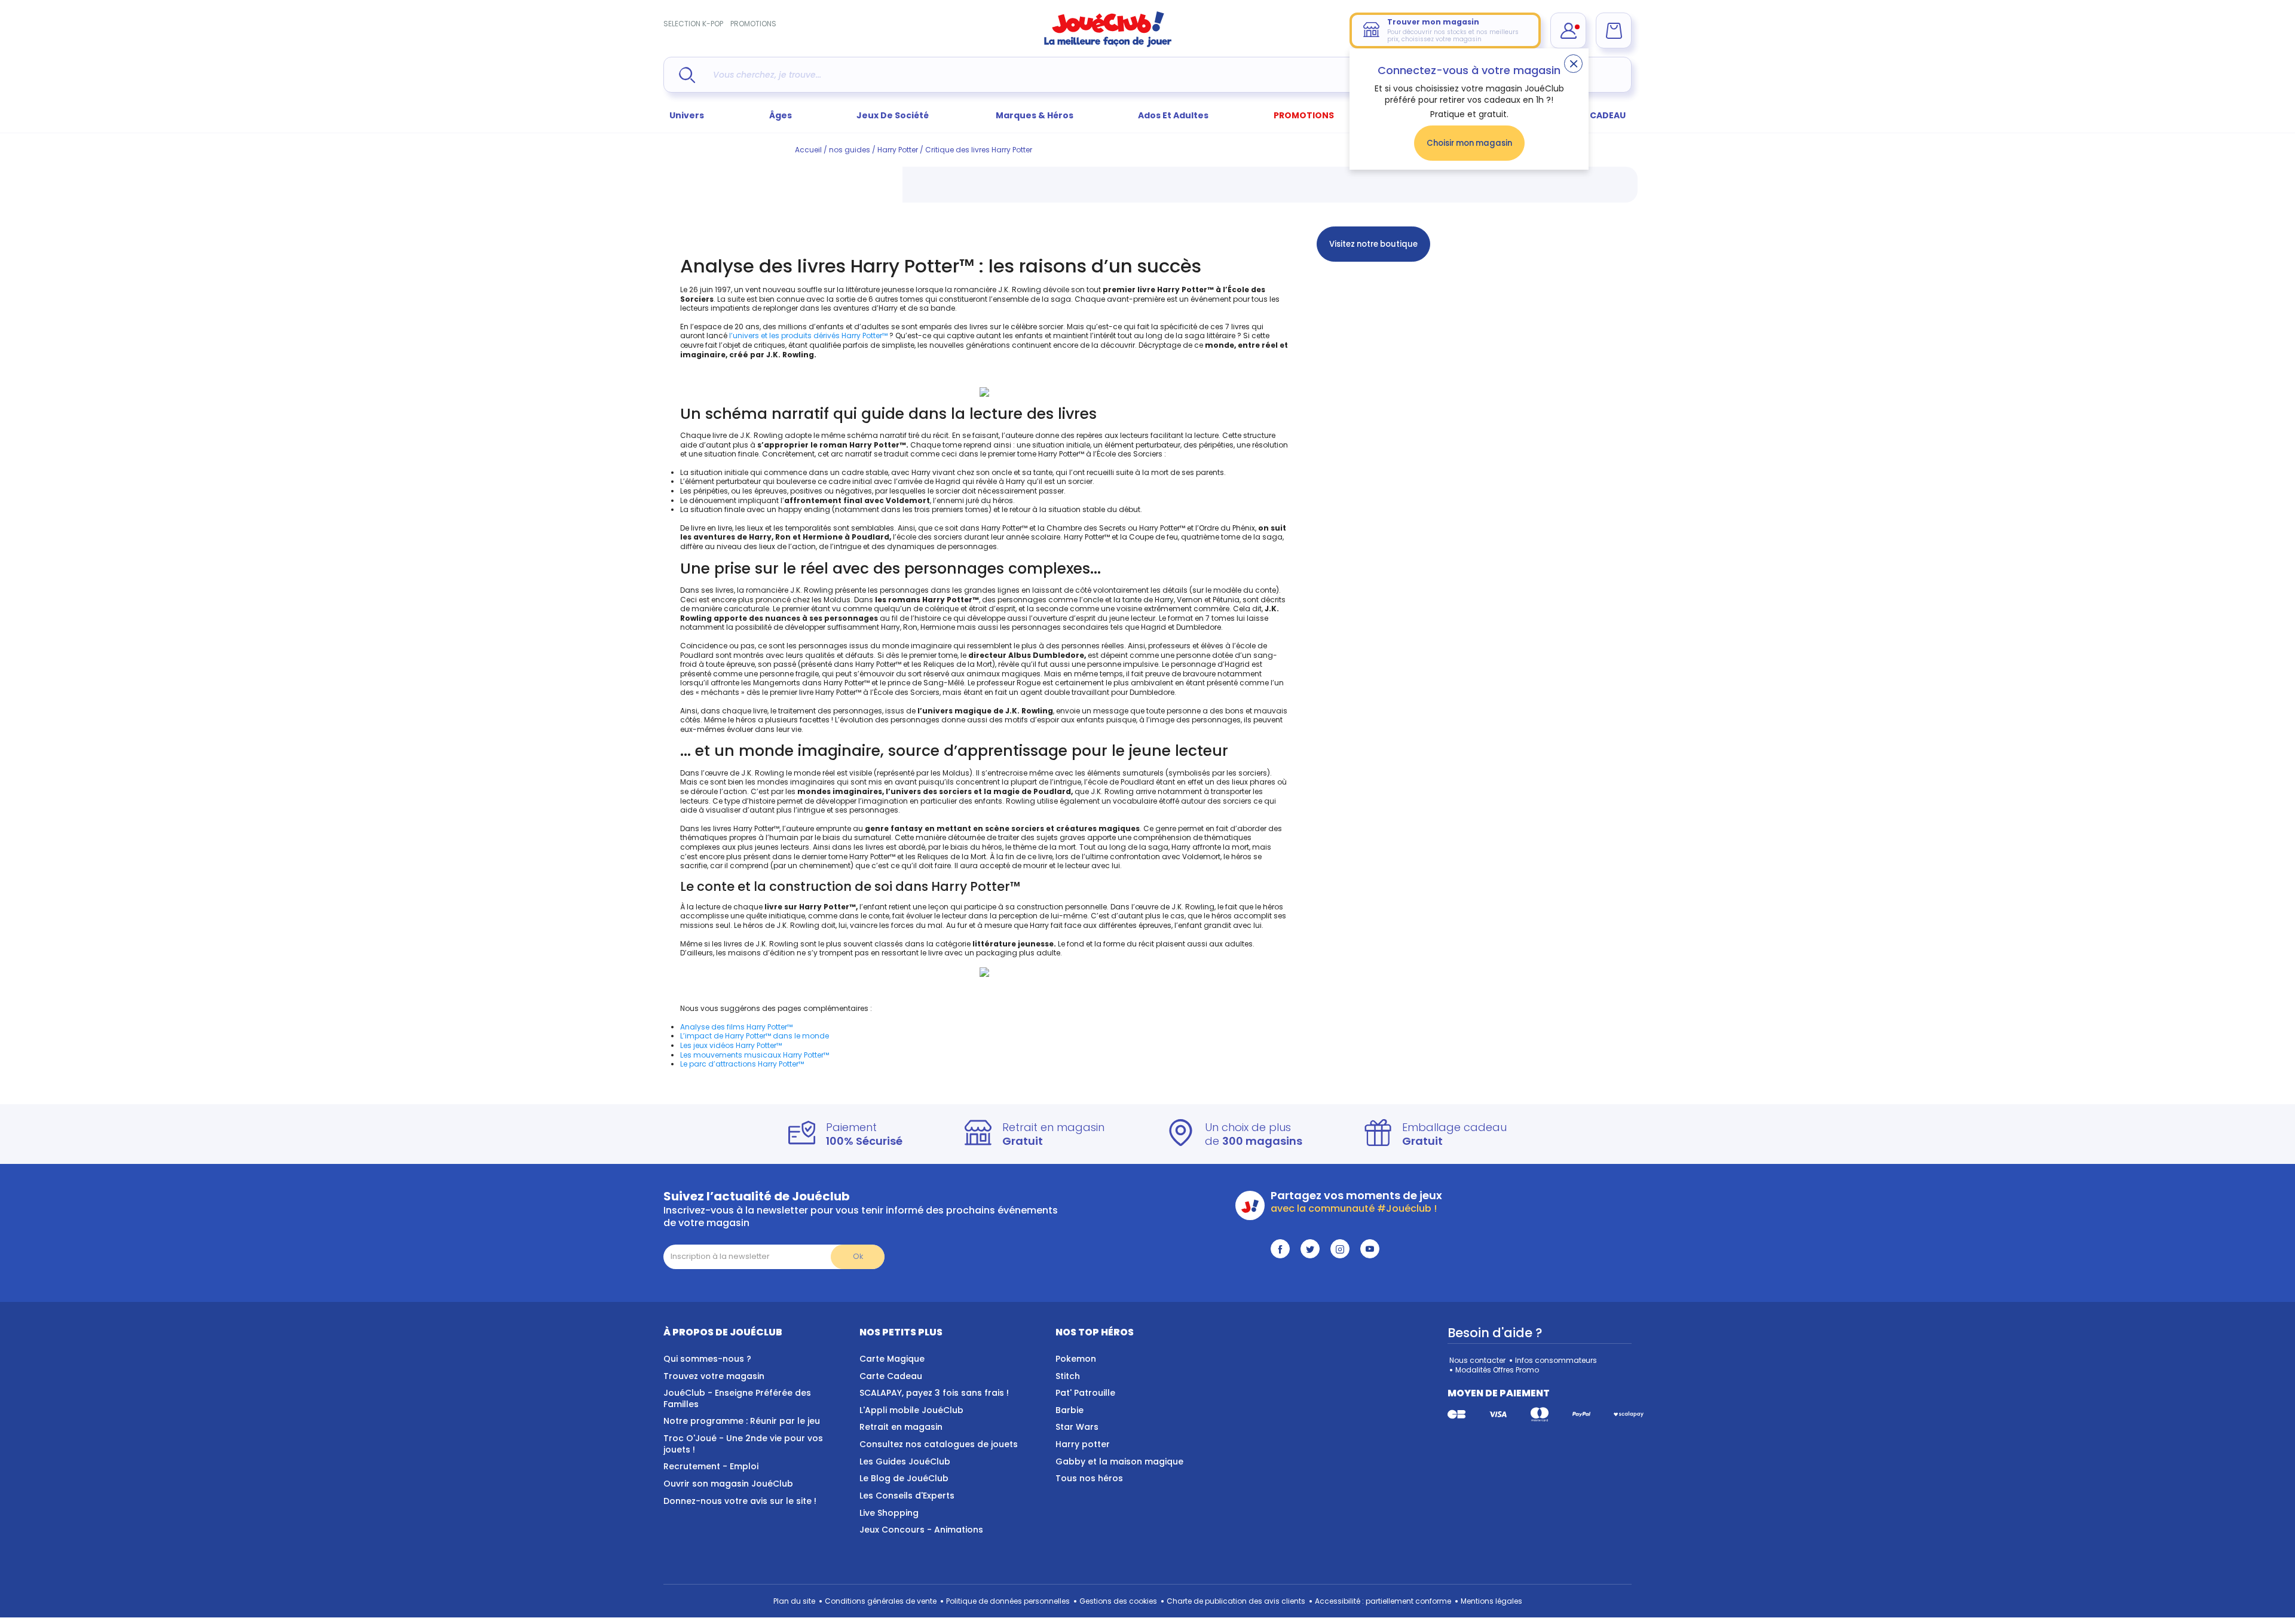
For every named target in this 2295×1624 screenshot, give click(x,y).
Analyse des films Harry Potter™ (736, 1027)
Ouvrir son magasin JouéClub (728, 1484)
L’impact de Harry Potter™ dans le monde (755, 1036)
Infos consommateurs (1556, 1360)
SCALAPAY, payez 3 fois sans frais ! (934, 1393)
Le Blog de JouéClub (904, 1478)
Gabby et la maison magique (1119, 1461)
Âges (781, 115)
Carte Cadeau (891, 1376)
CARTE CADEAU (1592, 115)
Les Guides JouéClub (905, 1461)
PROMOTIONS (753, 24)
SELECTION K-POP (693, 24)
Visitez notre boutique (1373, 244)
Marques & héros (1035, 115)
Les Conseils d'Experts (907, 1496)
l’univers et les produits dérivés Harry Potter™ (808, 335)
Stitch (1068, 1376)
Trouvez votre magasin (714, 1376)
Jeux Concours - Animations (921, 1530)
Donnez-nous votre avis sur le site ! (740, 1501)
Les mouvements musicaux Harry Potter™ (755, 1055)
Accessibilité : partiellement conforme (1383, 1601)
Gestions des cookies (1118, 1601)
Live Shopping (889, 1513)
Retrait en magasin (901, 1427)
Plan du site (794, 1601)
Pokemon (1076, 1359)
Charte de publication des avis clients (1236, 1601)
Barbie (1070, 1410)
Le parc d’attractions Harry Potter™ (742, 1064)
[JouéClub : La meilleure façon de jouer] (1108, 45)
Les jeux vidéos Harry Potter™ (731, 1045)
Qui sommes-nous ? (707, 1359)
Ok (858, 1256)
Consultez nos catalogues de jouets (939, 1444)
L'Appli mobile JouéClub (911, 1410)
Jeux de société (893, 115)
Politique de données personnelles (1008, 1601)
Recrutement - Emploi (711, 1466)
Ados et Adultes (1173, 115)
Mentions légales (1491, 1601)
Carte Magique (892, 1359)
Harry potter (1083, 1444)
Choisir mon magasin (1469, 143)
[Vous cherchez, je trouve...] (687, 75)
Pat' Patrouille (1085, 1393)
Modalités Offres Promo (1497, 1370)
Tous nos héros (1089, 1478)
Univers (687, 115)
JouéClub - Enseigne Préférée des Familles (737, 1398)
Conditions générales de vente (881, 1601)
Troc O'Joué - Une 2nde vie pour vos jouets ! (743, 1444)
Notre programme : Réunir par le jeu (742, 1421)
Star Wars (1077, 1427)
